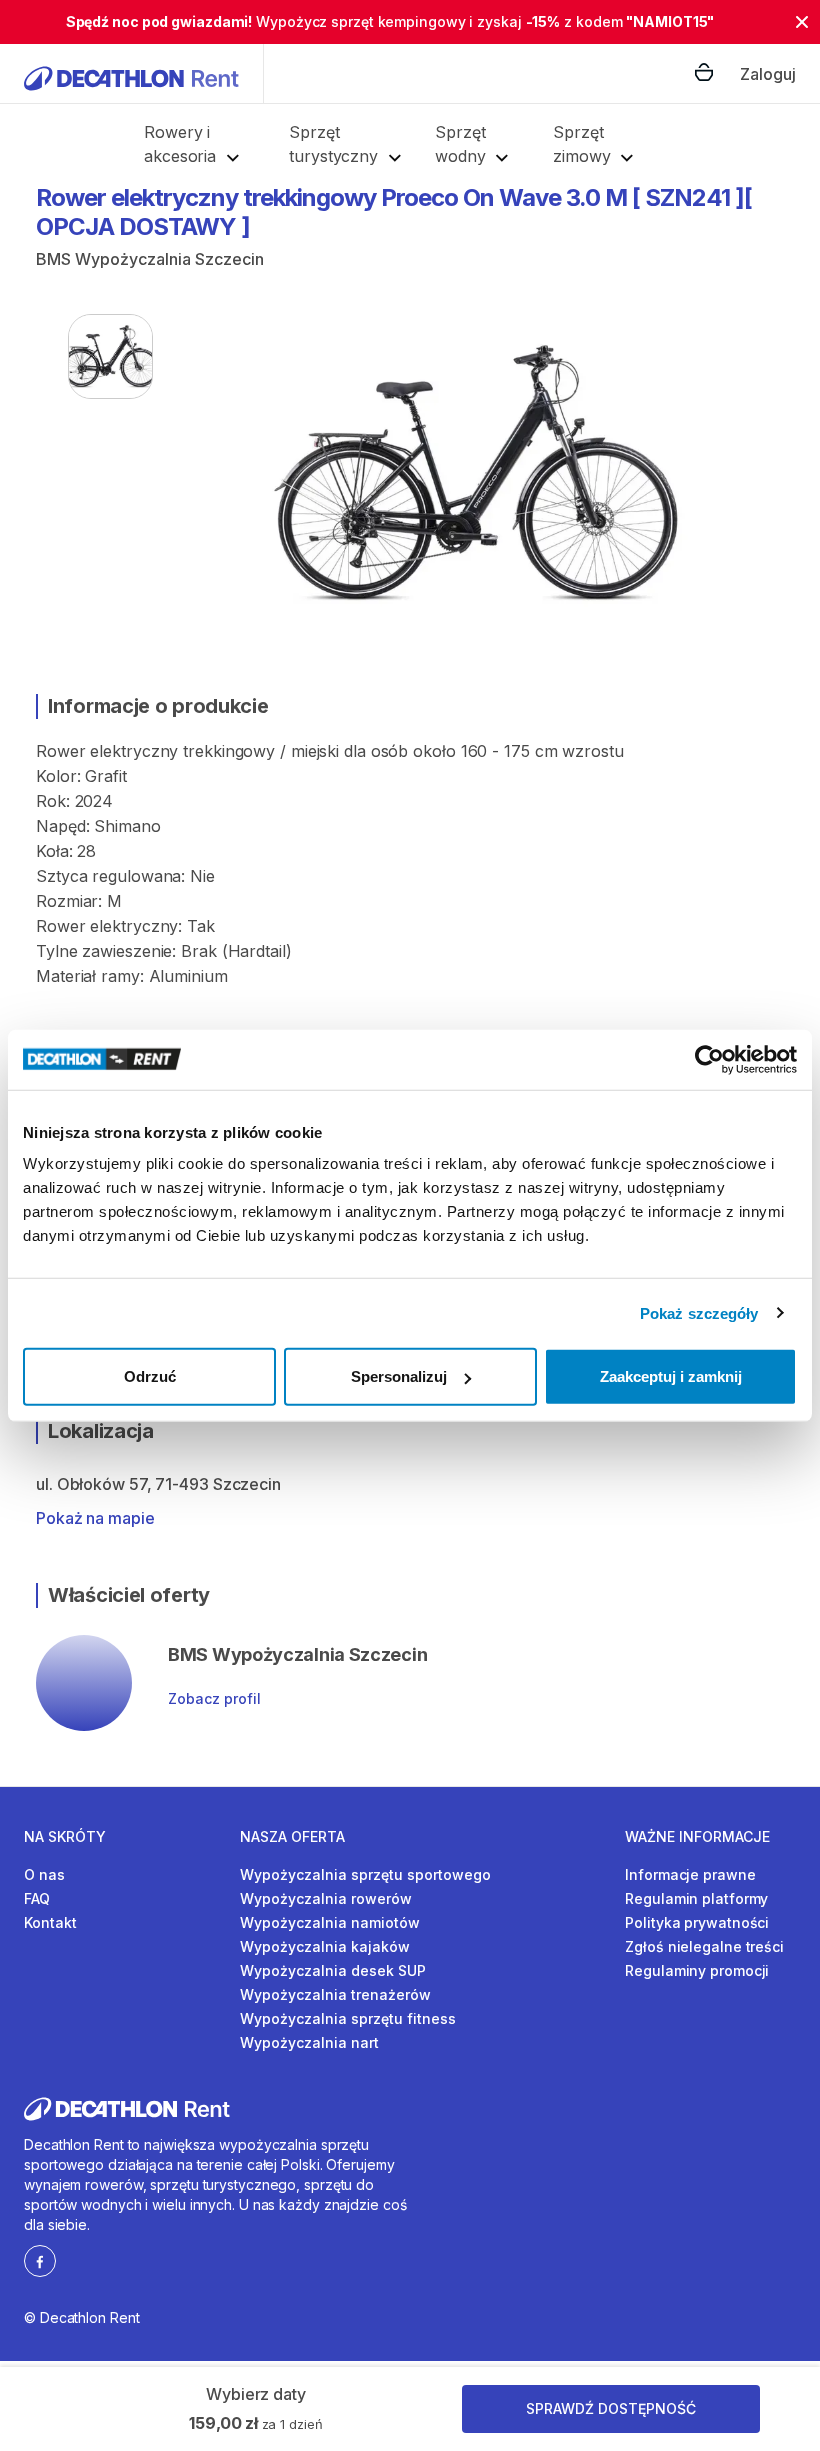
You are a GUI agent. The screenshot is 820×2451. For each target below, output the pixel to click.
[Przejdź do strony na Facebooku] (40, 2260)
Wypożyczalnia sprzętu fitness (348, 2018)
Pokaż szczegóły (699, 1312)
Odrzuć (150, 1376)
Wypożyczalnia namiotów (330, 1922)
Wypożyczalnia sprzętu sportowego (365, 1874)
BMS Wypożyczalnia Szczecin (150, 259)
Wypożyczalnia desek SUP (333, 1970)
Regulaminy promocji (697, 1970)
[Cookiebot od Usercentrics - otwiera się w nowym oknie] (709, 1059)
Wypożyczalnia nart (309, 2042)
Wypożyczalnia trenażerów (335, 1994)
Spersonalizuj (399, 1376)
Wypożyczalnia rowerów (326, 1898)
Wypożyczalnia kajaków (325, 1946)
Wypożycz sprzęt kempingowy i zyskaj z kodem (390, 21)
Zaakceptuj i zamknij (671, 1376)
